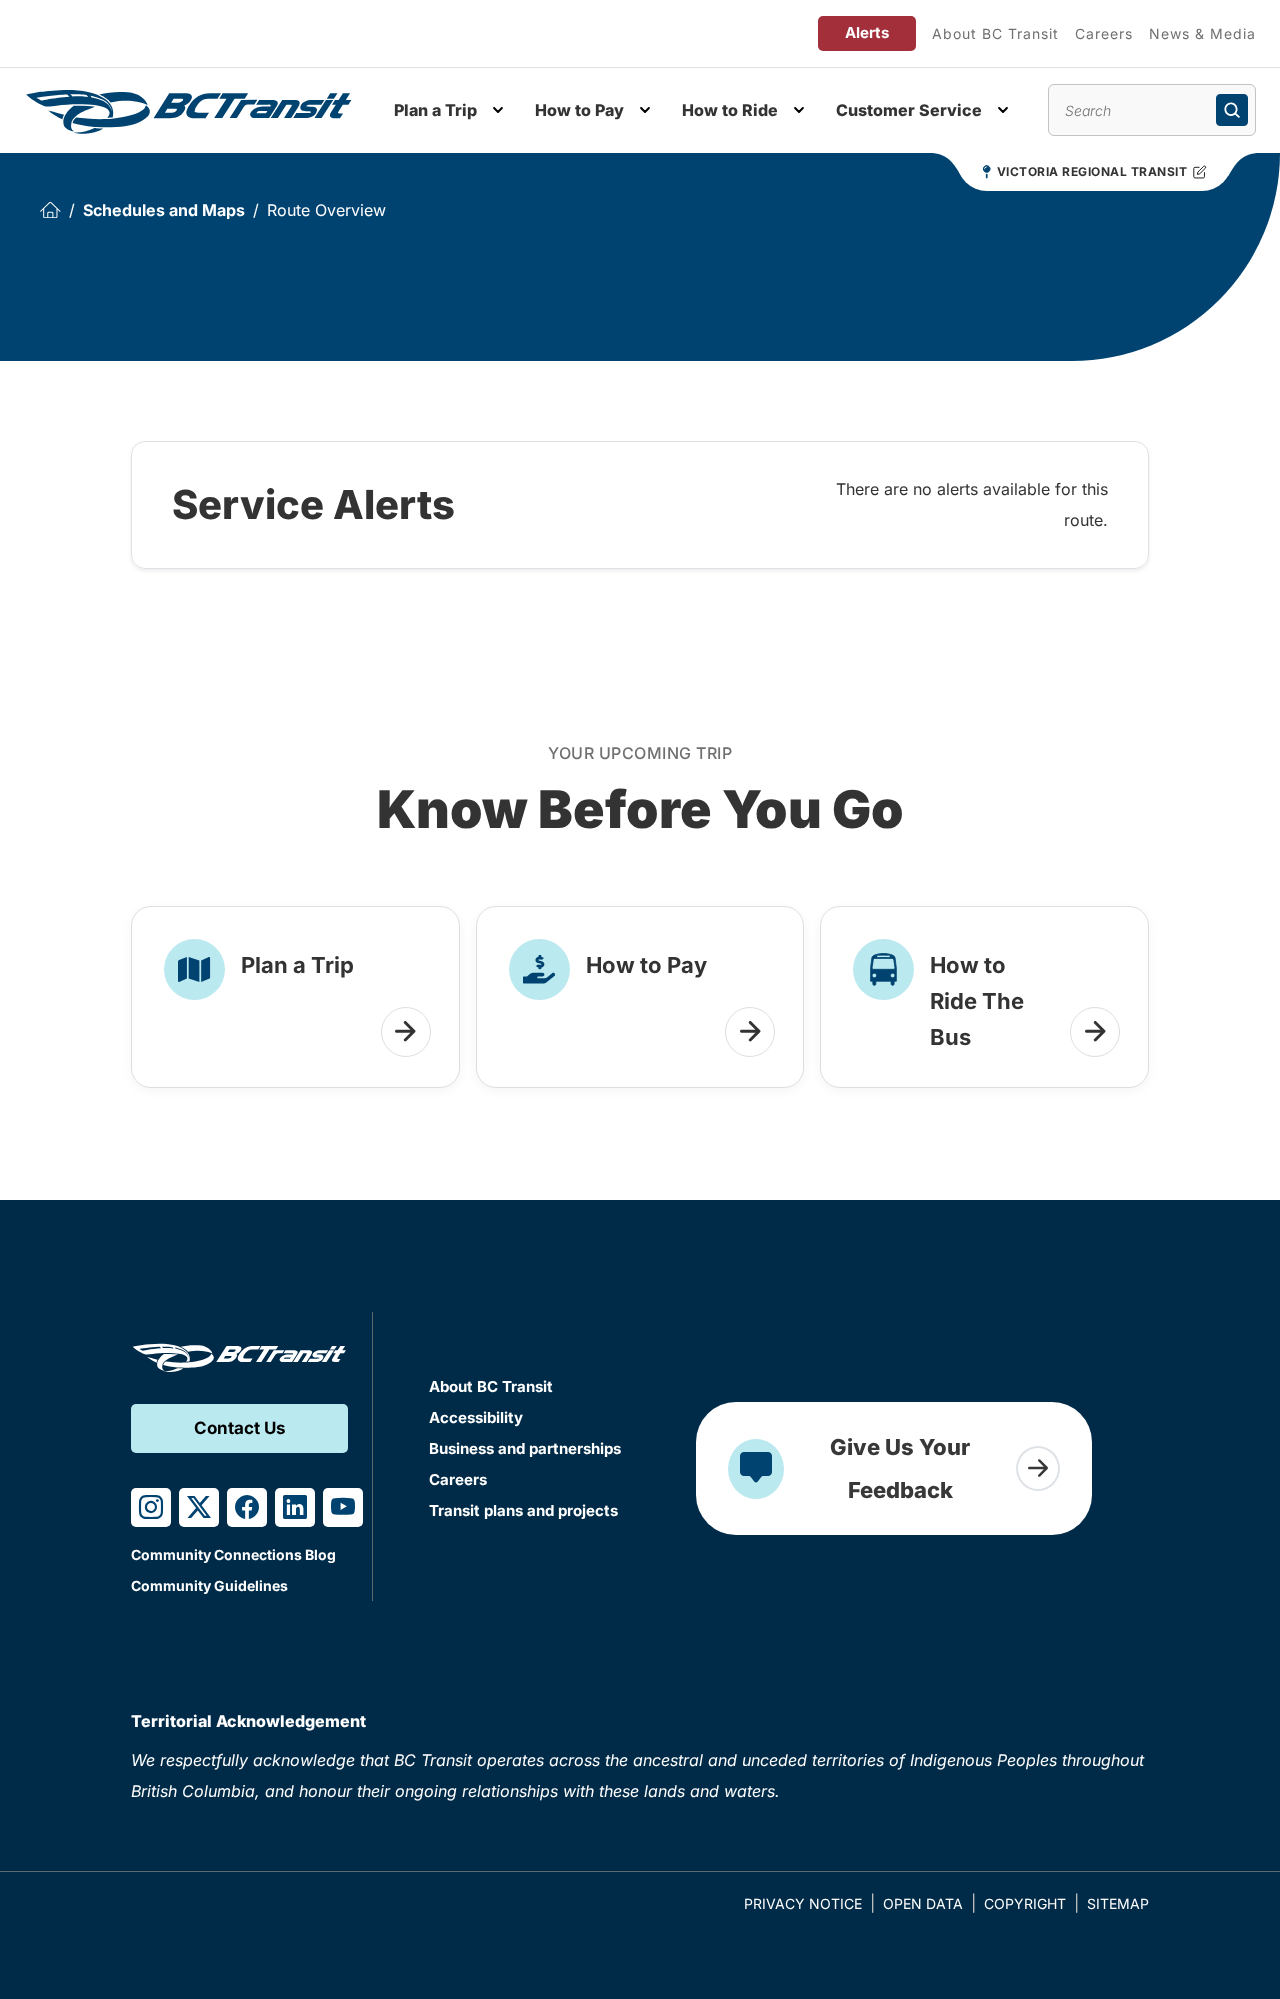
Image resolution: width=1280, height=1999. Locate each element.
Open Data (923, 1903)
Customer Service (909, 110)
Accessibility (476, 1417)
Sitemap (1118, 1903)
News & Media (1202, 33)
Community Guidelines (209, 1585)
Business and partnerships (525, 1448)
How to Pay (579, 110)
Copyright (1025, 1903)
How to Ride (730, 110)
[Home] (50, 210)
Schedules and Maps (164, 210)
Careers (1104, 33)
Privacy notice (803, 1903)
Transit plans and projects (523, 1510)
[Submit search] (1232, 110)
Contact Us (240, 1428)
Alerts (867, 32)
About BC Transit (995, 33)
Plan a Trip (435, 110)
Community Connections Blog (233, 1554)
